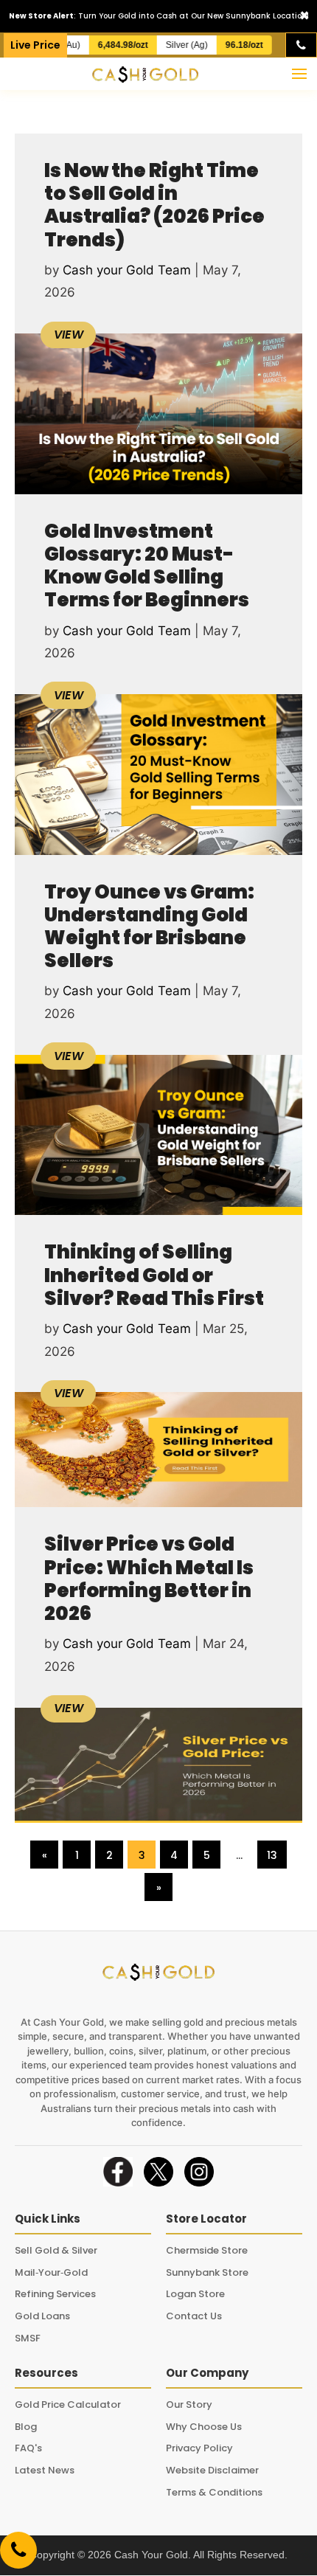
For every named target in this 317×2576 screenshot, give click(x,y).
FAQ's (28, 2448)
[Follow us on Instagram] (199, 2172)
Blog (26, 2427)
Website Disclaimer (212, 2470)
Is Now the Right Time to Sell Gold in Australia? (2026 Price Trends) (154, 205)
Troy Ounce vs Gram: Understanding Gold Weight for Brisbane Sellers (149, 927)
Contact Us (194, 2316)
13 (272, 1855)
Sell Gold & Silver (56, 2250)
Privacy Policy (199, 2448)
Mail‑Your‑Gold (51, 2272)
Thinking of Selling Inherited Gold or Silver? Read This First (154, 1275)
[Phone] (301, 45)
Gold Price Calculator (68, 2404)
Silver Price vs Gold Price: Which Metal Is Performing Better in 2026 (149, 1579)
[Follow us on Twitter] (158, 2172)
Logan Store (195, 2294)
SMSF (28, 2338)
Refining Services (55, 2294)
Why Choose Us (204, 2427)
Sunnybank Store (207, 2272)
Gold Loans (42, 2316)
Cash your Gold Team (127, 270)
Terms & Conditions (214, 2492)
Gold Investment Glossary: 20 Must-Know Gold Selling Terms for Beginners (147, 566)
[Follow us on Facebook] (118, 2172)
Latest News (45, 2470)
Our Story (189, 2404)
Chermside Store (207, 2250)
